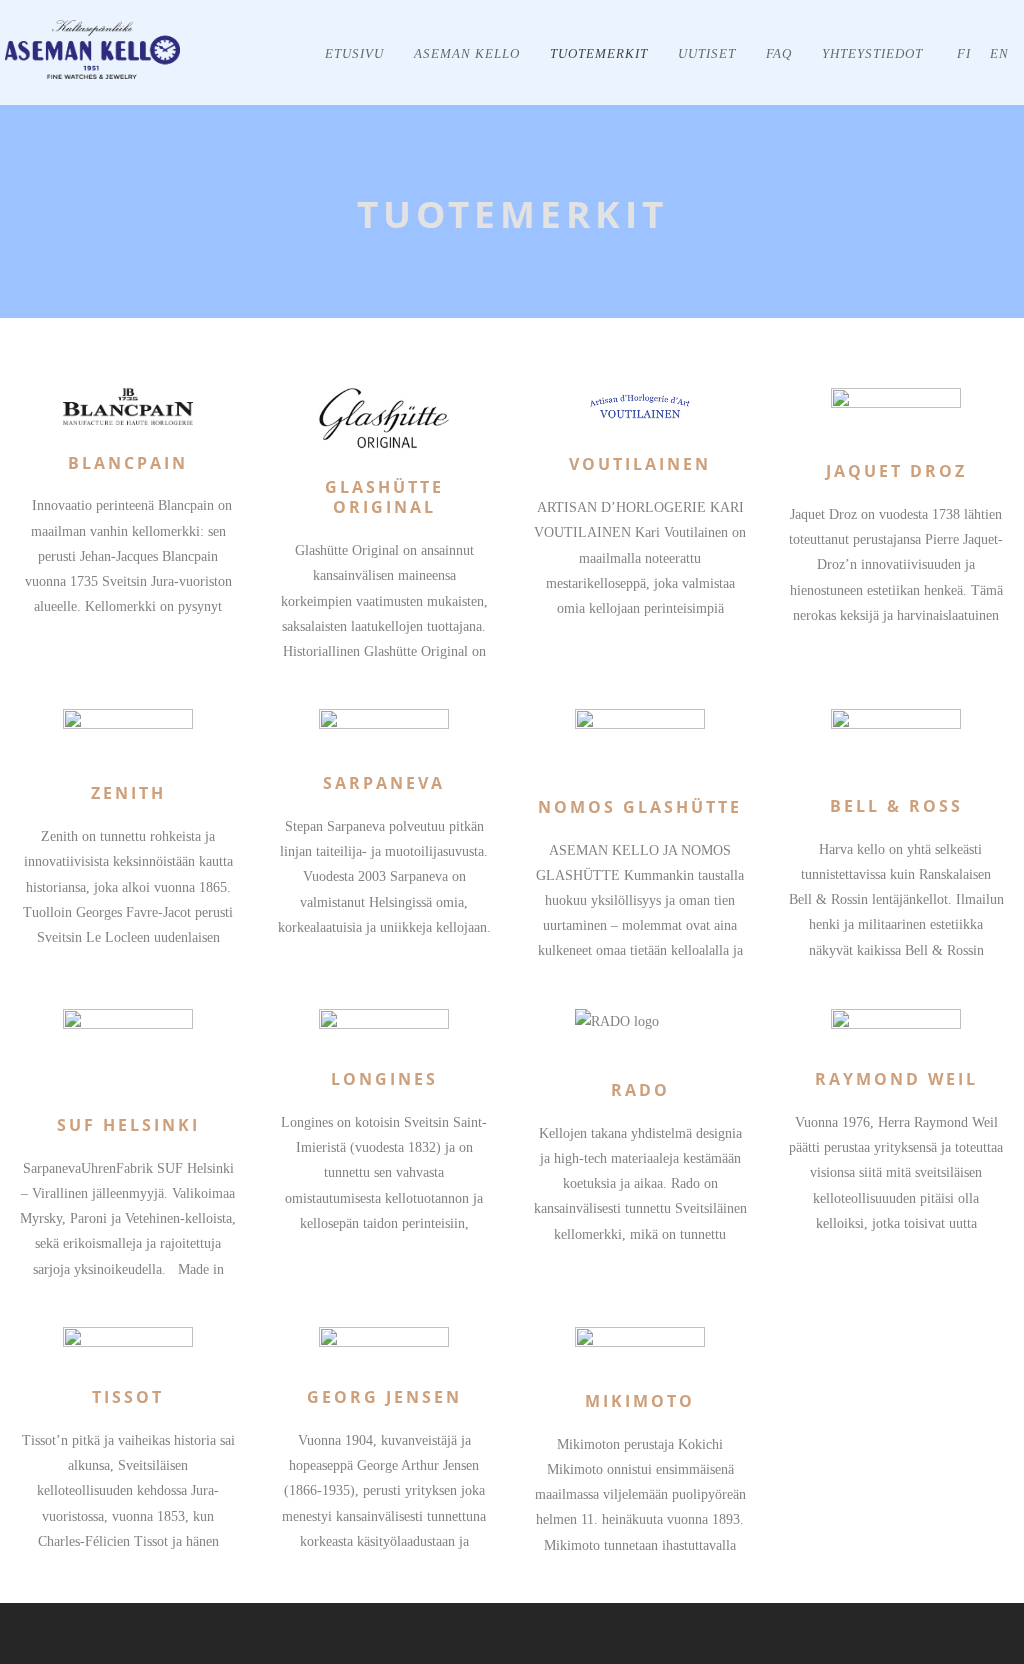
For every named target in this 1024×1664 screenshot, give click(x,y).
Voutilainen (640, 464)
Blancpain (128, 463)
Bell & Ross (896, 806)
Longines (384, 1079)
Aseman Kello (467, 53)
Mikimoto (640, 1401)
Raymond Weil (896, 1079)
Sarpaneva (384, 783)
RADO (640, 1090)
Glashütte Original (384, 497)
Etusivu (354, 53)
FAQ (779, 53)
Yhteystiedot (872, 53)
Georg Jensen (384, 1397)
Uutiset (707, 53)
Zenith (128, 793)
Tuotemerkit (599, 53)
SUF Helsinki (128, 1125)
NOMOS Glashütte (640, 807)
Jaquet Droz (896, 471)
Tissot (128, 1397)
